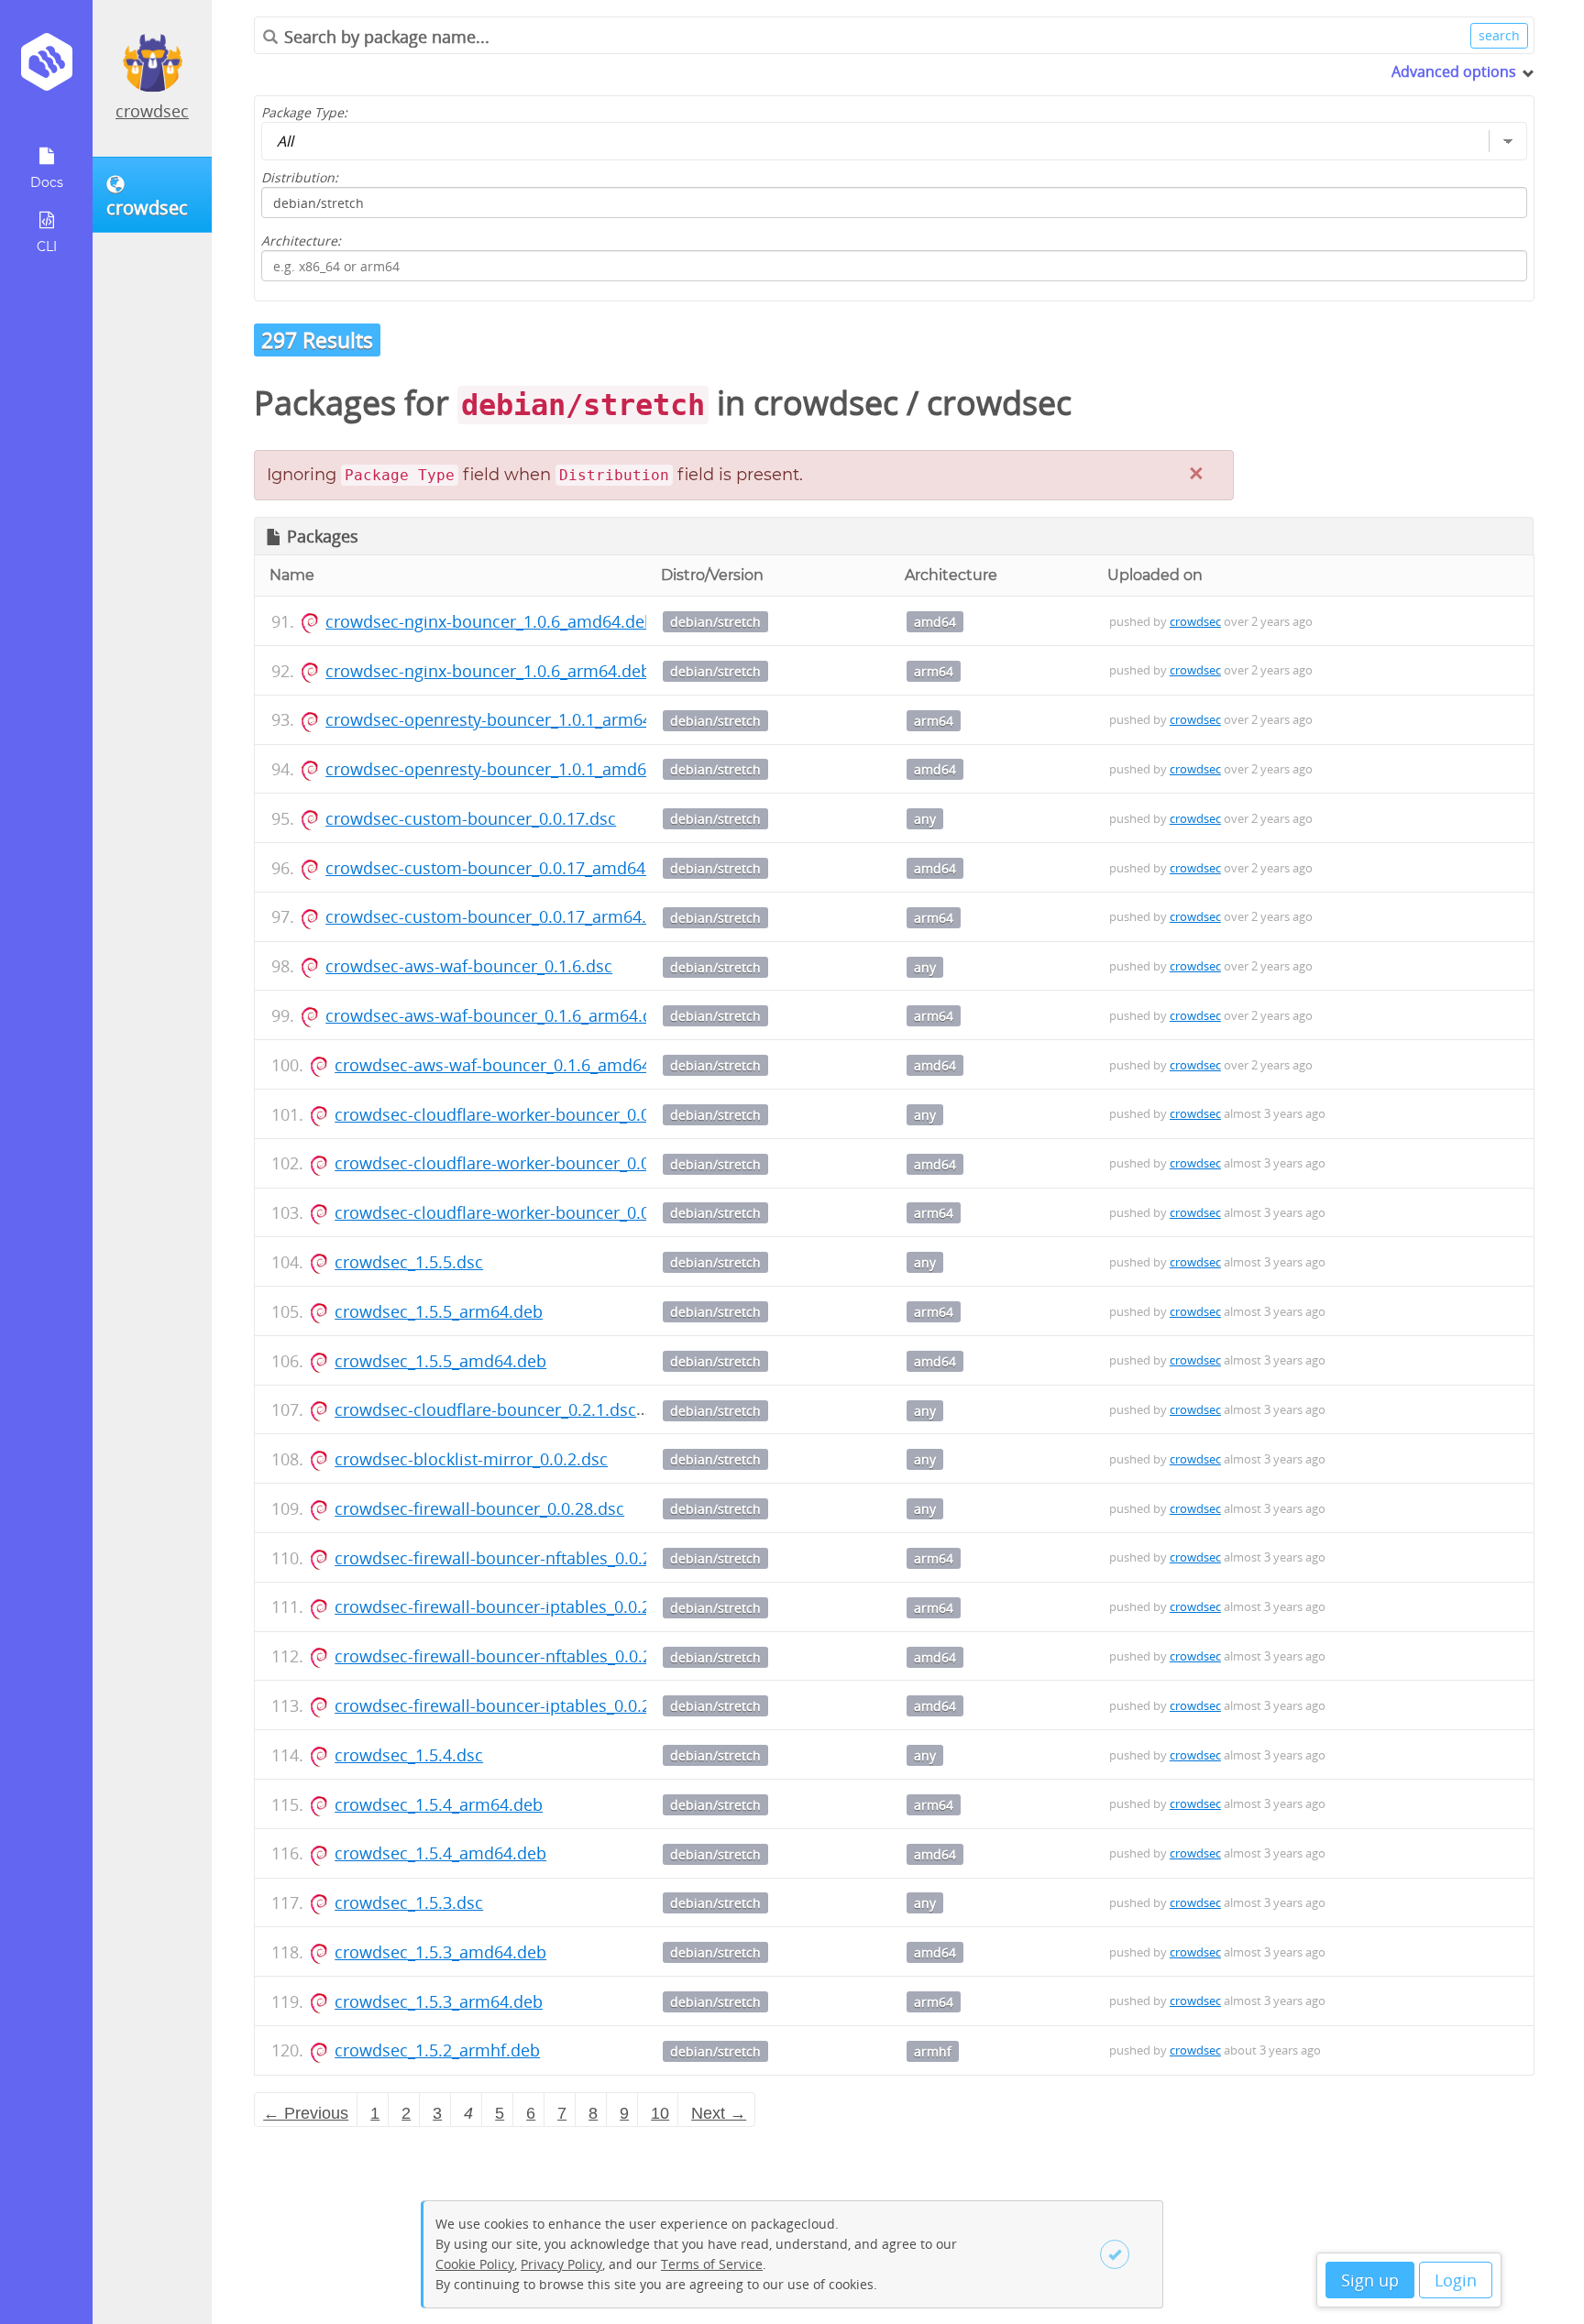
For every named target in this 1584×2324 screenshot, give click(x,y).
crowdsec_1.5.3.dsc (409, 1902)
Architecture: (301, 241)
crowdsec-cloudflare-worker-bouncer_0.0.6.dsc (515, 1114)
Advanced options (1454, 71)
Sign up (1370, 2280)
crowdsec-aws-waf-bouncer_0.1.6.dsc (469, 966)
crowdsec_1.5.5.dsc (409, 1262)
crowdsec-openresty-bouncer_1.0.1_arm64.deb (506, 719)
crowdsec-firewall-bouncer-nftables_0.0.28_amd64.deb (545, 1656)
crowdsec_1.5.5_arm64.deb (439, 1311)
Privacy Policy (561, 2264)
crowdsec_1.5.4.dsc (409, 1755)
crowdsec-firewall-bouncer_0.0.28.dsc (479, 1508)
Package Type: (304, 112)
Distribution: (300, 177)
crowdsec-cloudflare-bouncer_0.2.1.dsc (485, 1409)
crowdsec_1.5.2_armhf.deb (437, 2050)
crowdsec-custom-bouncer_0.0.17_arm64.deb (500, 916)
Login (1456, 2280)
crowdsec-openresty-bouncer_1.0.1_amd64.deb (507, 769)
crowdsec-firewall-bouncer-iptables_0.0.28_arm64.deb (543, 1606)
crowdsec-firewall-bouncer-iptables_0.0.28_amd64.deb (544, 1705)
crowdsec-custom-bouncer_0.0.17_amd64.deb (502, 868)
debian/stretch (715, 622)
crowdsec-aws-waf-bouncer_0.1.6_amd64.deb (510, 1065)
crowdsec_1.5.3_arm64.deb (439, 2001)
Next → (719, 2113)
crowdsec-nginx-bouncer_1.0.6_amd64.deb (490, 621)
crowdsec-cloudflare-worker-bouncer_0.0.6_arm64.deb (544, 1212)
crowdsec (152, 111)
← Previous (306, 2113)
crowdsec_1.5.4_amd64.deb (440, 1853)
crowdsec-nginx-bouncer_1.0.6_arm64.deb (488, 671)
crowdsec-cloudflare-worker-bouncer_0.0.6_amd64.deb (546, 1163)
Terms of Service (712, 2264)
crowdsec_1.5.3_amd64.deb (440, 1952)
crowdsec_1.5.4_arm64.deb (439, 1804)
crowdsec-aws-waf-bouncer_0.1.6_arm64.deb (499, 1015)
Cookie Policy (475, 2264)
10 (660, 2113)
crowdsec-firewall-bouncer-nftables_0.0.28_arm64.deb (543, 1558)
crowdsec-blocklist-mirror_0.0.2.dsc (471, 1459)
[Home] (46, 68)
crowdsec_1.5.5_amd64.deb (440, 1361)
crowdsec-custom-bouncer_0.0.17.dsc (471, 818)
